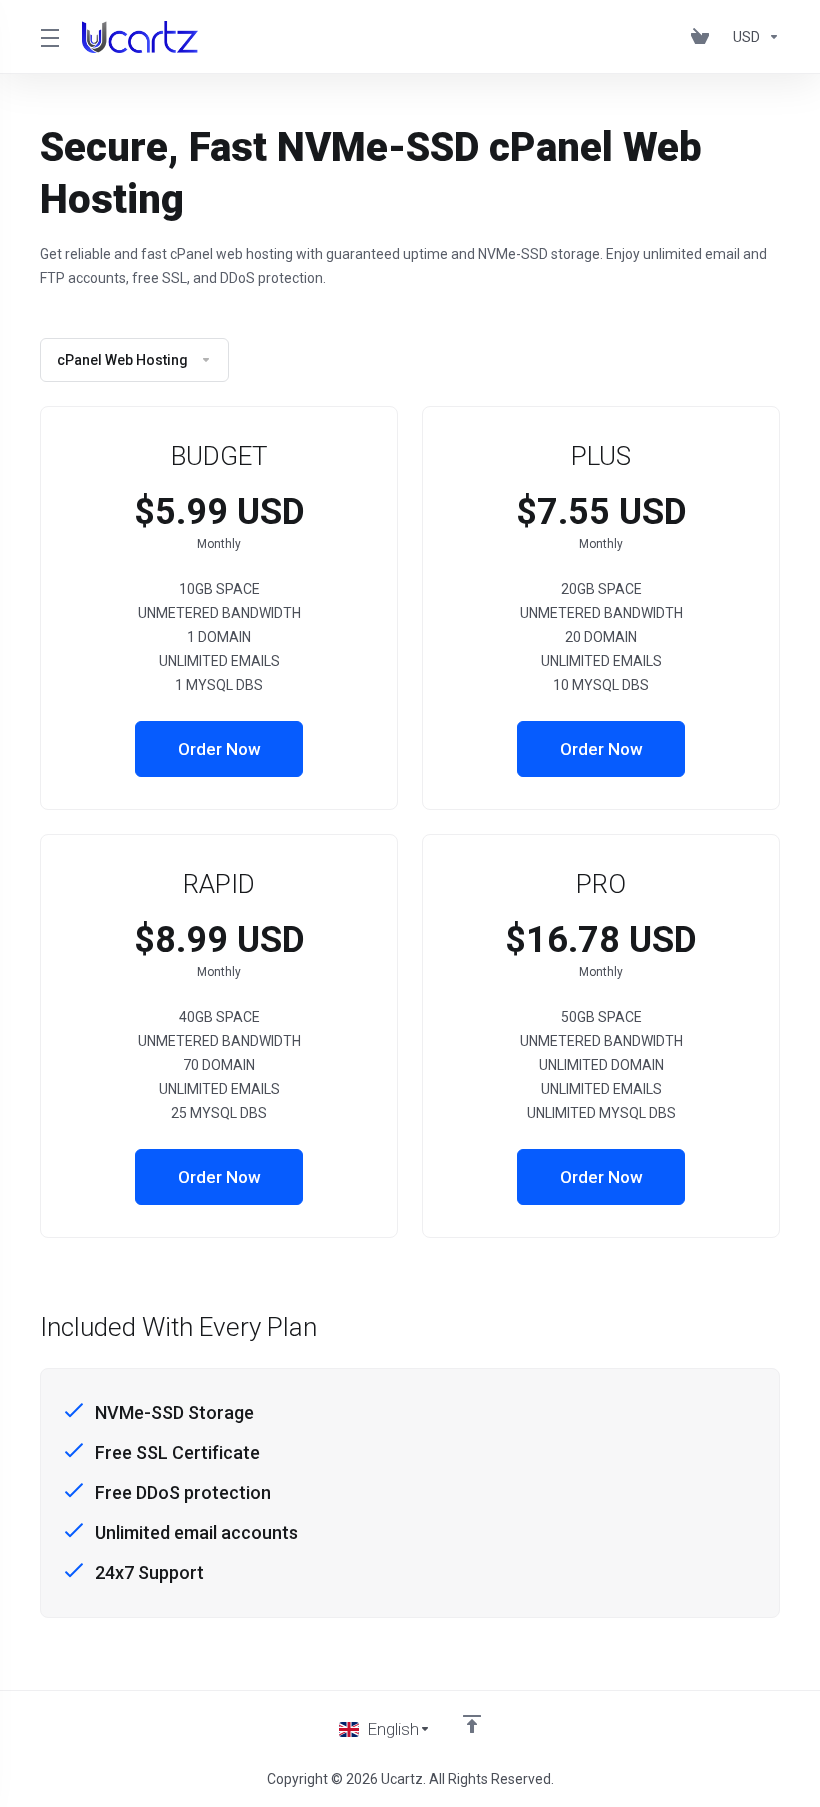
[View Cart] (704, 37)
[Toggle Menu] (49, 37)
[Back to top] (472, 1724)
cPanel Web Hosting (122, 360)
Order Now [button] (219, 749)
